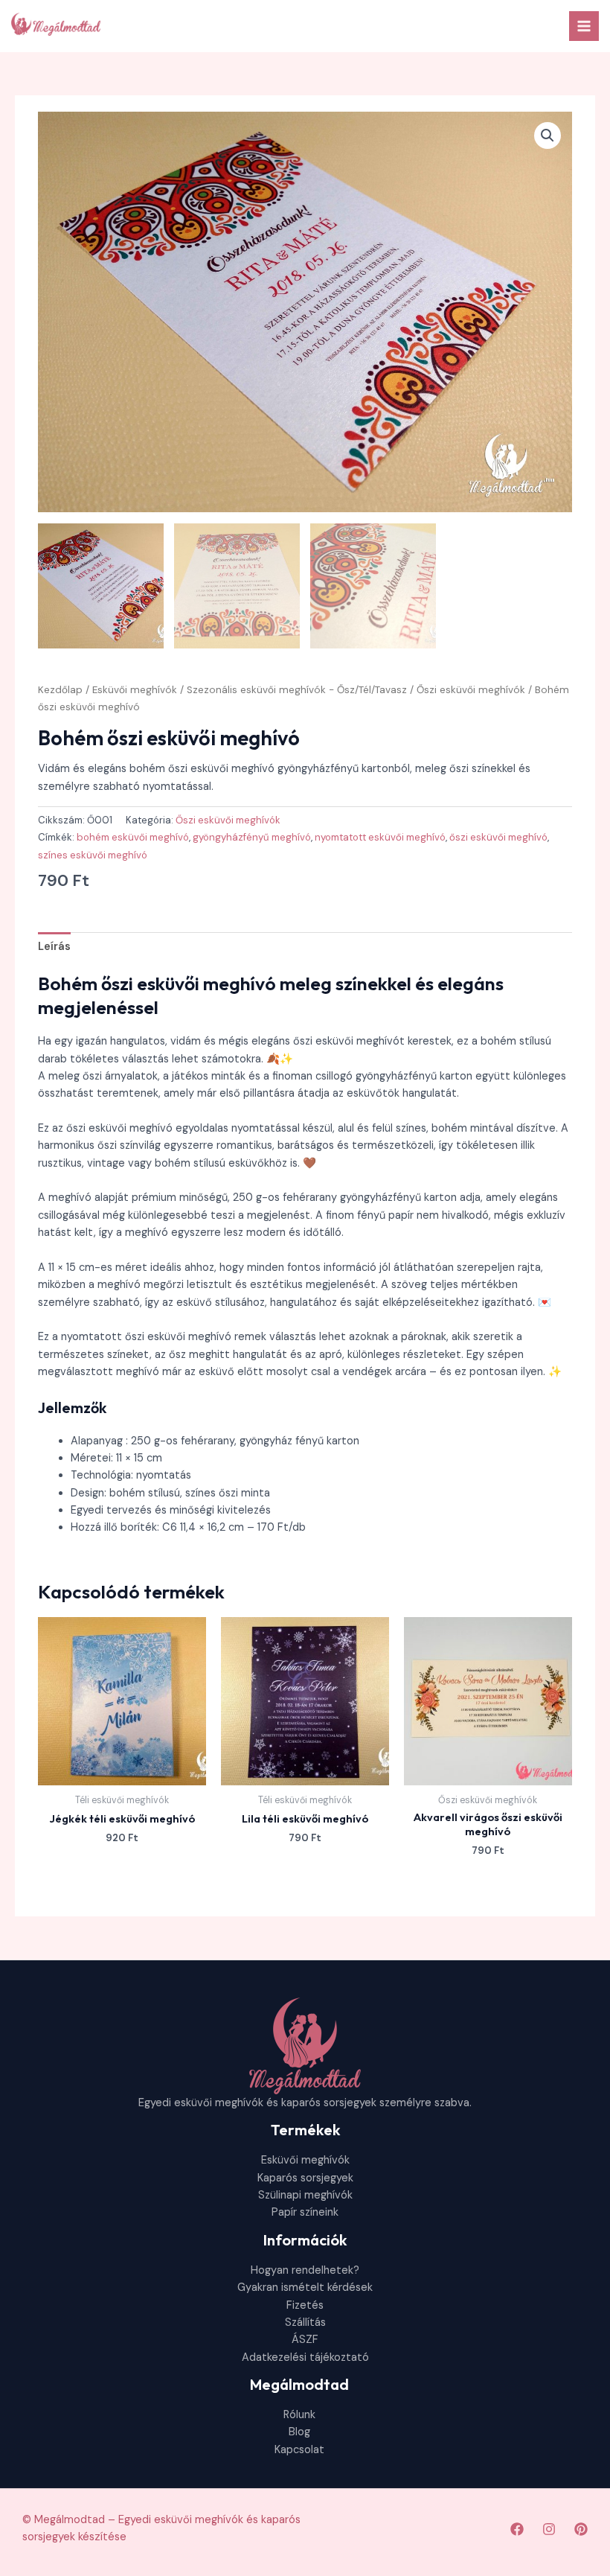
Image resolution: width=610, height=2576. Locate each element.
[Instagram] (549, 2529)
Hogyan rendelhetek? (305, 2270)
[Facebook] (517, 2529)
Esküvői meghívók (135, 690)
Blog (299, 2432)
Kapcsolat (299, 2450)
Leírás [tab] (54, 947)
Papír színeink (305, 2212)
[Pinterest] (581, 2529)
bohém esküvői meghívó (133, 837)
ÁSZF (305, 2340)
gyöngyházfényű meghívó (252, 837)
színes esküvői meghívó (93, 855)
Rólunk (299, 2415)
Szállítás (305, 2322)
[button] (548, 136)
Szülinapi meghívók (305, 2195)
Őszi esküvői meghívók (471, 690)
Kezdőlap (60, 690)
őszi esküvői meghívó (498, 837)
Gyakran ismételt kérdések (305, 2288)
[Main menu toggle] (584, 26)
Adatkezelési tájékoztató (305, 2357)
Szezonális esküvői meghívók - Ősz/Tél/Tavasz (297, 690)
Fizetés (305, 2305)
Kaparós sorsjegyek (305, 2178)
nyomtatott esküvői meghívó (380, 837)
